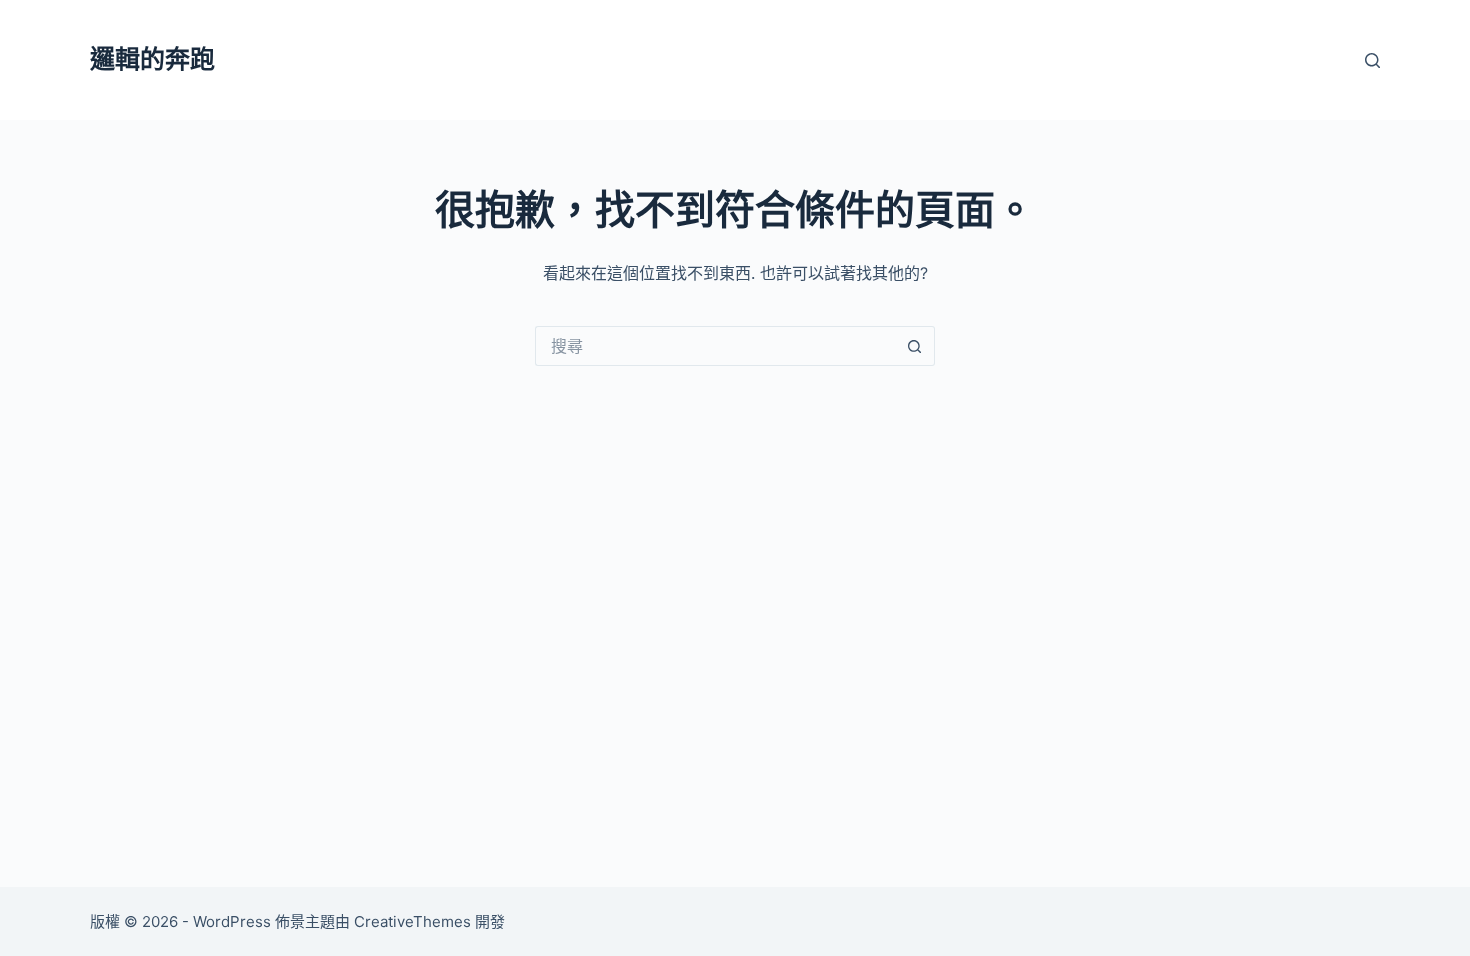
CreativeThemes (412, 921)
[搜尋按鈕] (915, 346)
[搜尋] (1372, 60)
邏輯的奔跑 (152, 59)
